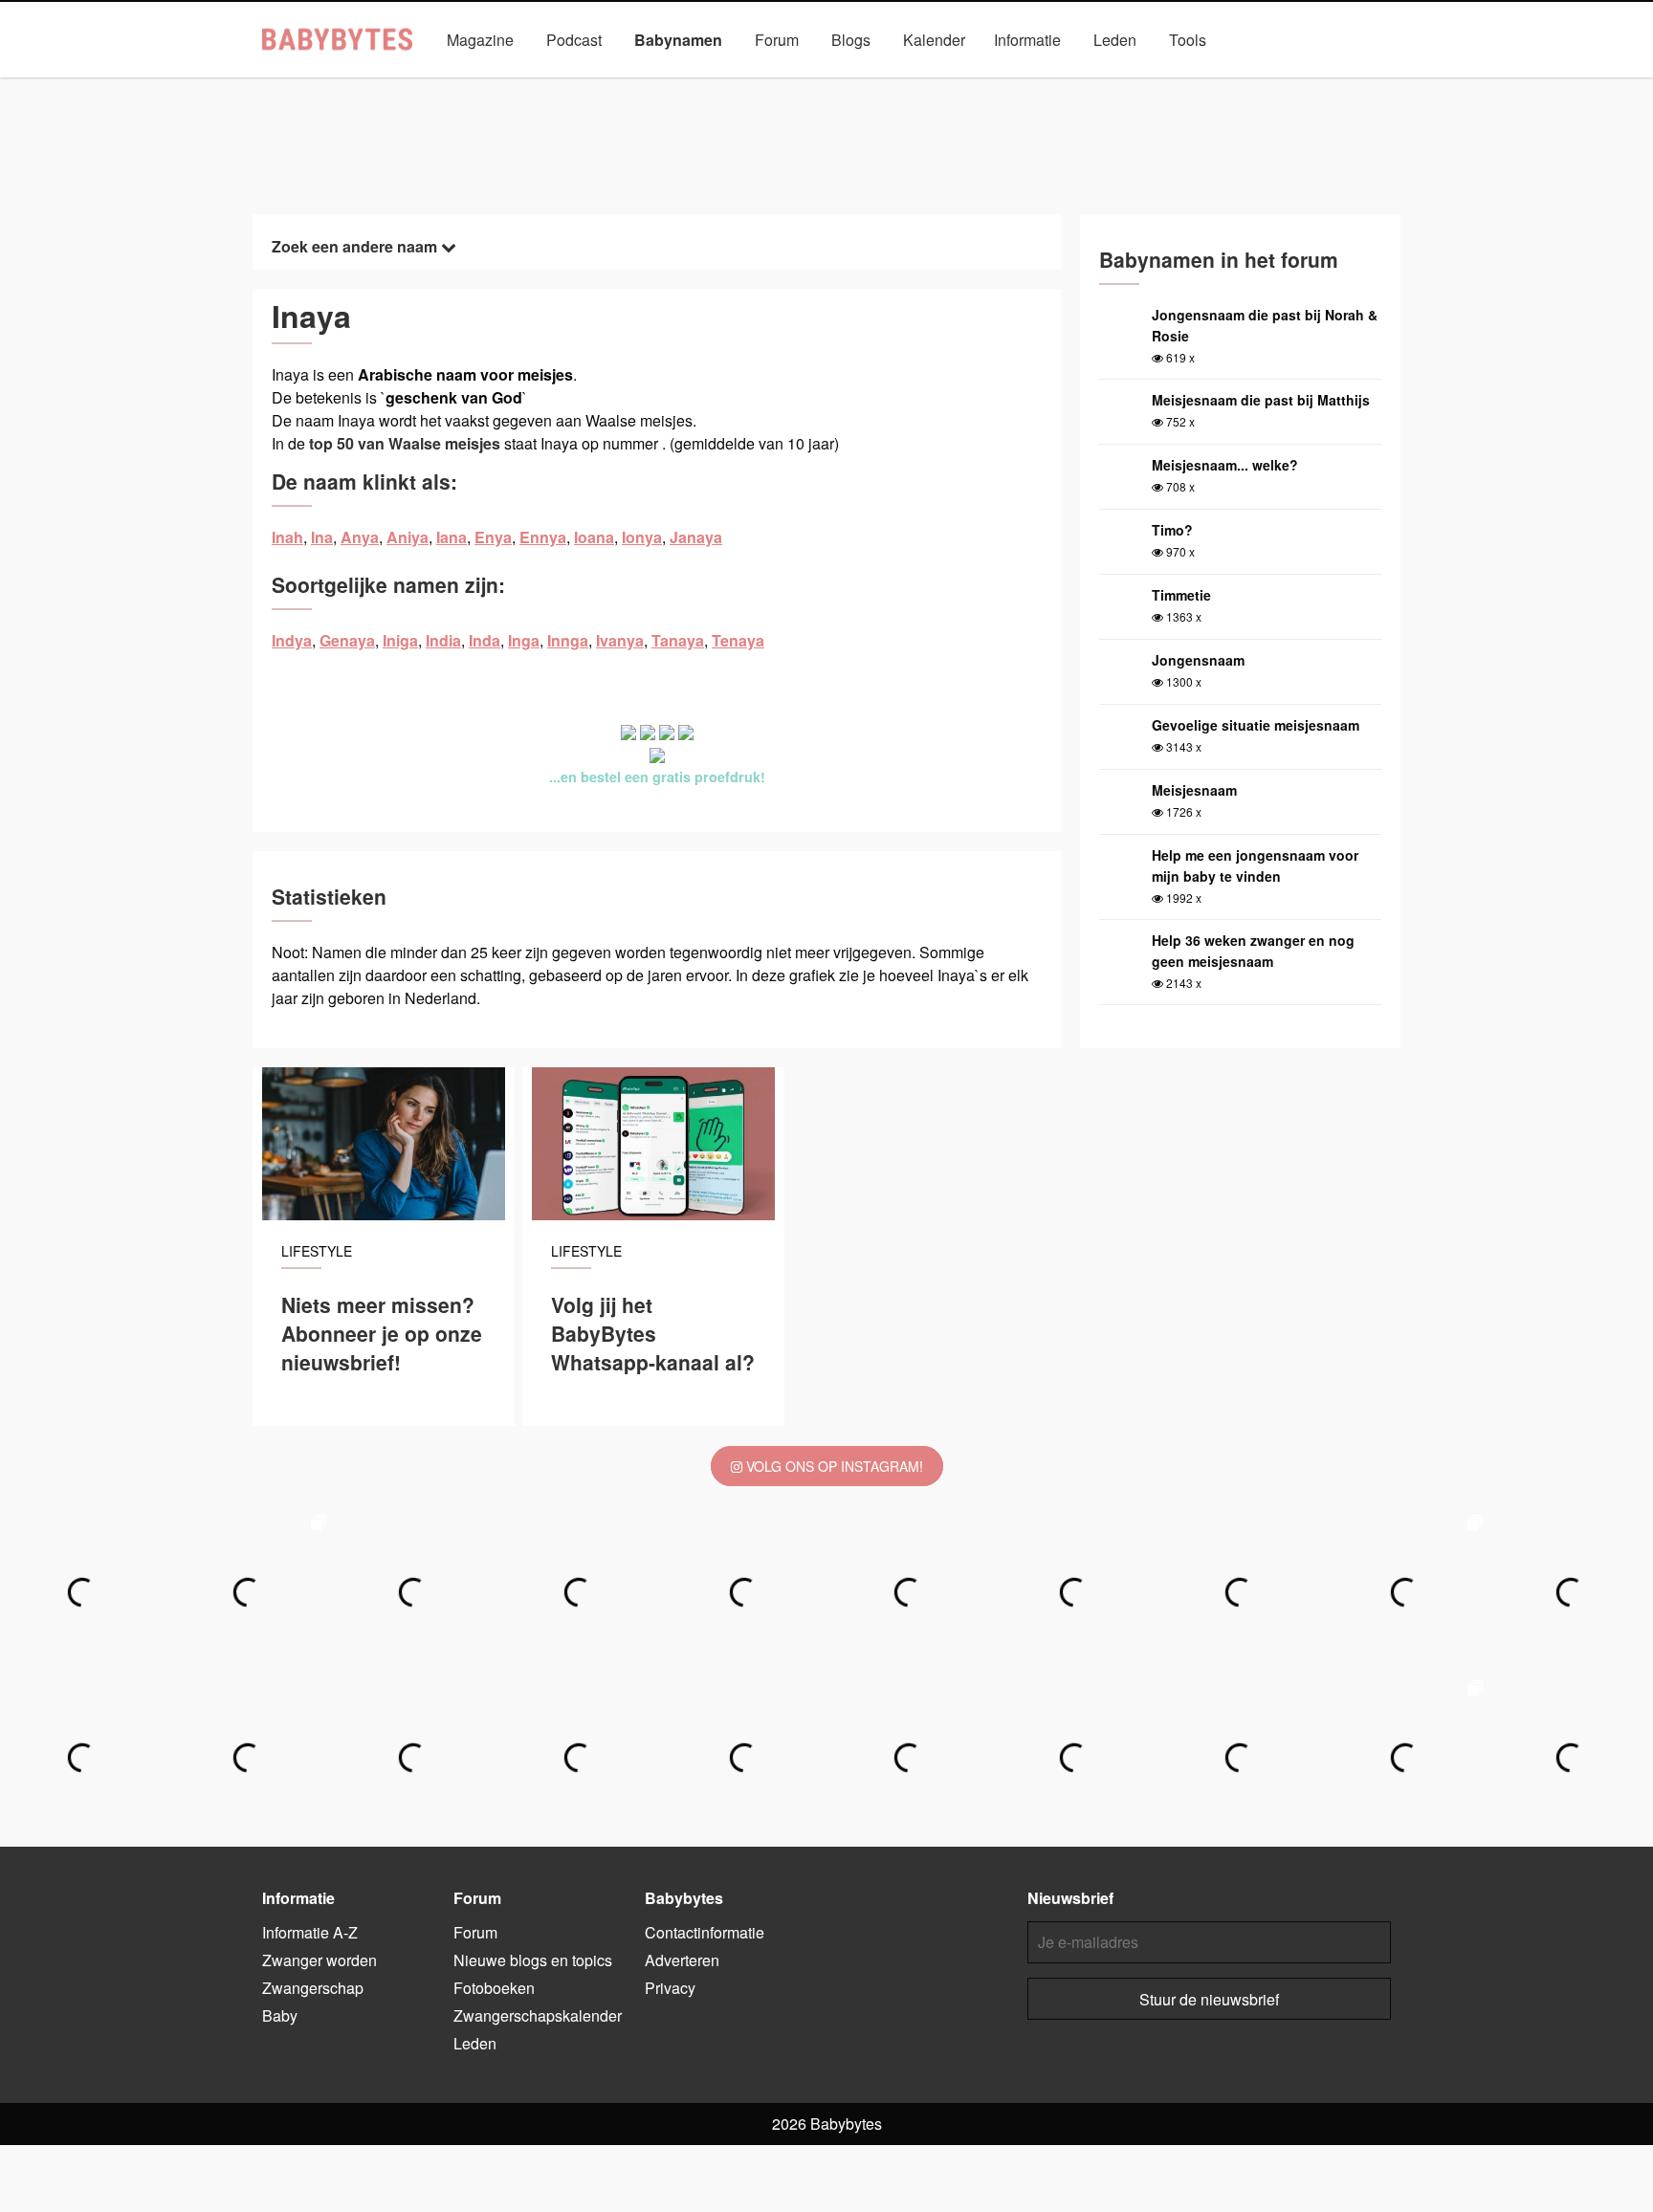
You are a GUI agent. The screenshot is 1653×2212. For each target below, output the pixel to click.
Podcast (574, 40)
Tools (1188, 40)
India (443, 640)
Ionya (642, 537)
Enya (493, 537)
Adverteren (682, 1960)
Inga (524, 640)
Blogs (851, 40)
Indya (292, 640)
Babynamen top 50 (1018, 84)
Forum (777, 40)
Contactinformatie (705, 1932)
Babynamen (678, 40)
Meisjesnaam (1194, 790)
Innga (568, 640)
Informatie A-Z (310, 1932)
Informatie (1027, 40)
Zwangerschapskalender (538, 2015)
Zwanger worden (320, 1960)
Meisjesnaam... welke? (1225, 465)
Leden (1115, 40)
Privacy (670, 1988)
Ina (322, 537)
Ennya (543, 537)
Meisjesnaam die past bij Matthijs (1261, 400)
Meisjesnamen (753, 84)
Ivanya (620, 640)
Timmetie (1181, 595)
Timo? (1172, 530)
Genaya (347, 640)
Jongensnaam (1198, 660)
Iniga (400, 640)
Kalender (934, 40)
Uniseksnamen (881, 84)
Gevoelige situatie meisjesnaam (1256, 725)
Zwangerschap (313, 1988)
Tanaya (678, 640)
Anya (360, 537)
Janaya (696, 537)
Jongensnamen (625, 84)
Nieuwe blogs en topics (533, 1960)
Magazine (480, 40)
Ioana (594, 537)
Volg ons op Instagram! (833, 1466)
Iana (452, 537)
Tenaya (738, 640)
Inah (287, 537)
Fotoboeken (494, 1988)
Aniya (408, 537)
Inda (485, 640)
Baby (280, 2015)
